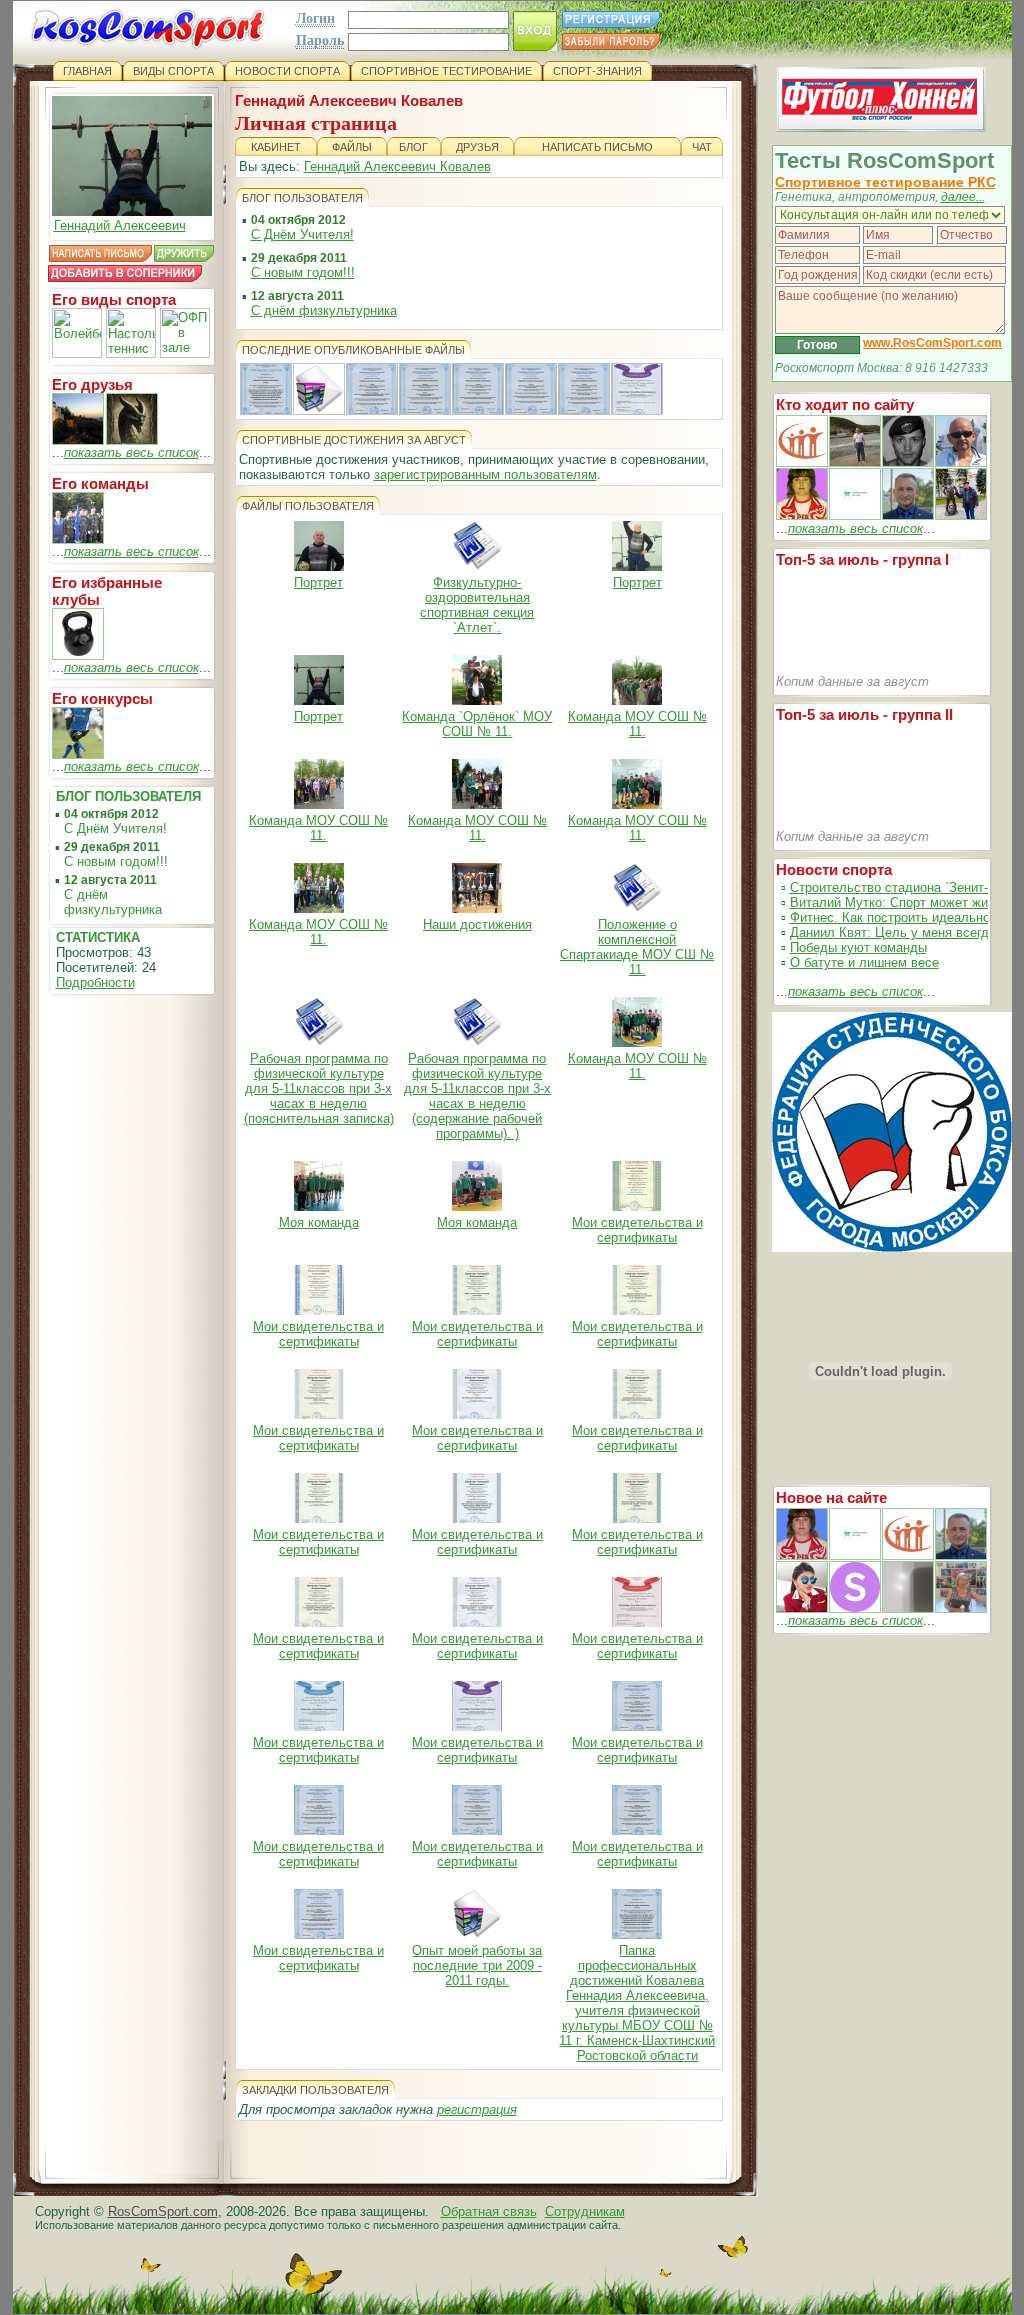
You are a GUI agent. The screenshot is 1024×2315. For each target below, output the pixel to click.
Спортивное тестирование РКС (885, 182)
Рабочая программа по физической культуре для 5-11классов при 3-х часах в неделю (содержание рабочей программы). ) (477, 1096)
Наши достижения (477, 924)
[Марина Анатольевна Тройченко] (802, 515)
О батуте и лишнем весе (864, 962)
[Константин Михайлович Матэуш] (908, 462)
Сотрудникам (585, 2211)
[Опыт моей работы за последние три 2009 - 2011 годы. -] (319, 409)
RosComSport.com (163, 2211)
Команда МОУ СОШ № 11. (637, 724)
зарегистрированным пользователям (485, 474)
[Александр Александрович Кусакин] (802, 462)
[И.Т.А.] (961, 1608)
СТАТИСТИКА (98, 937)
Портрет (318, 582)
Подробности (95, 982)
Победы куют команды (858, 947)
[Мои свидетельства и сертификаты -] (372, 409)
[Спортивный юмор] (78, 754)
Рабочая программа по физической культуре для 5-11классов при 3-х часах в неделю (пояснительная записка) (319, 1088)
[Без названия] (802, 1555)
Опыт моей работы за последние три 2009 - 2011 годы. (477, 1965)
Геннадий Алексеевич (120, 225)
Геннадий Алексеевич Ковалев (397, 166)
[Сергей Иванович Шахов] (908, 515)
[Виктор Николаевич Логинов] (961, 515)
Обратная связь (489, 2211)
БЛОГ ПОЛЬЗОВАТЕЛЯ (128, 796)
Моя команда (319, 1222)
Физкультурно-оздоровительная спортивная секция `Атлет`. (477, 605)
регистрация (477, 2109)
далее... (963, 197)
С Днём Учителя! (115, 828)
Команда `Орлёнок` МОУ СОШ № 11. (477, 724)
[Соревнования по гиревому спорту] (78, 655)
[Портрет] (855, 1555)
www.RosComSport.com (932, 343)
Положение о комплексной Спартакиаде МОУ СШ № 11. (637, 947)
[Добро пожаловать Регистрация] (78, 440)
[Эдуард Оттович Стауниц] (961, 462)
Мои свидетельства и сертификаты (637, 1230)
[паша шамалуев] (132, 440)
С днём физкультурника (113, 902)
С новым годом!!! (116, 861)
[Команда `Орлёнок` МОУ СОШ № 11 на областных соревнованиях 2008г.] (78, 539)
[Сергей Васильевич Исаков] (855, 462)
